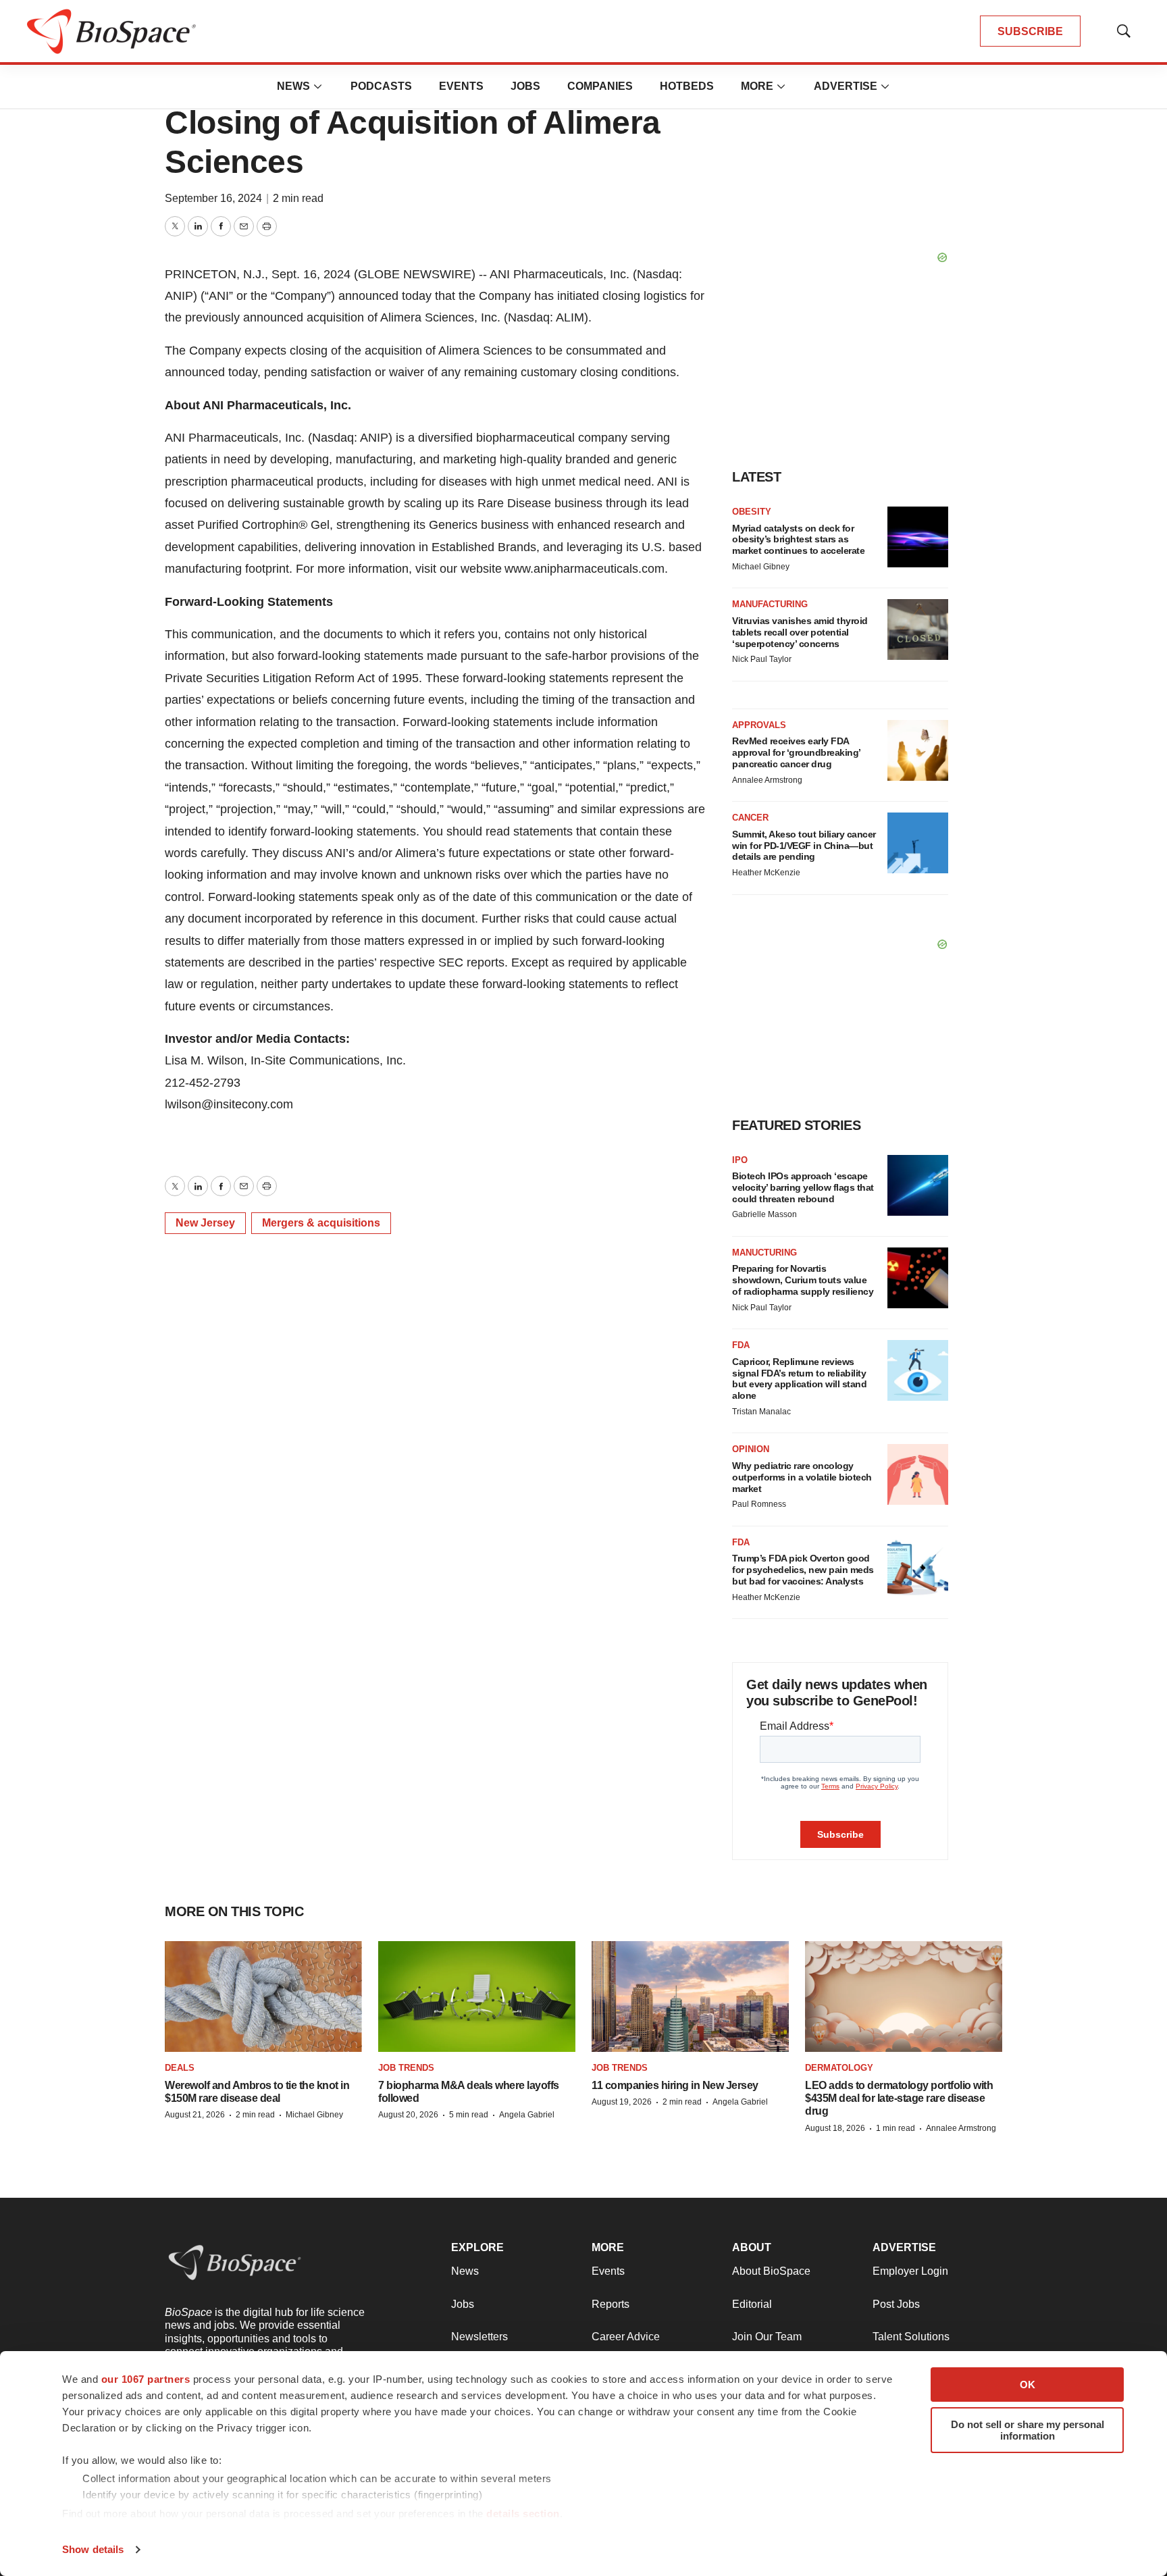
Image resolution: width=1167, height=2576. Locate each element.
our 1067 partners (146, 2379)
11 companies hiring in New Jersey (675, 2085)
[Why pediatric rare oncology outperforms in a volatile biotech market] (918, 1474)
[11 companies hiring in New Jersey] (690, 1997)
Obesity (752, 512)
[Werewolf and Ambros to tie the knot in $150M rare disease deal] (263, 1997)
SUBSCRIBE (1030, 31)
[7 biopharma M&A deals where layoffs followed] (477, 1997)
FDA (741, 1345)
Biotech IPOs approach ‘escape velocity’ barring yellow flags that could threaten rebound (803, 1187)
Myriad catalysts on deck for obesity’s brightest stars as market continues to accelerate (798, 540)
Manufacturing (770, 604)
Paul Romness (759, 1504)
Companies (600, 86)
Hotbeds (687, 86)
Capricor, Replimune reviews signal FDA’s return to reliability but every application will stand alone (799, 1379)
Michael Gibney (761, 567)
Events (461, 86)
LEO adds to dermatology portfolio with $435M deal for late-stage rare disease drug (899, 2098)
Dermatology (839, 2068)
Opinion (751, 1449)
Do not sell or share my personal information (1028, 2430)
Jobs (525, 86)
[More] (318, 86)
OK (1028, 2385)
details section (523, 2514)
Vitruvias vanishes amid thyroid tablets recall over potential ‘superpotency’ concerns (800, 632)
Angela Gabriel (527, 2115)
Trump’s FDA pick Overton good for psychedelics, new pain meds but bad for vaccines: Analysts (803, 1570)
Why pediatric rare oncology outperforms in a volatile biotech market (802, 1477)
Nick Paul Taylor (762, 659)
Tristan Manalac (761, 1412)
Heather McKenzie (766, 873)
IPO (740, 1160)
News (293, 86)
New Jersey (205, 1223)
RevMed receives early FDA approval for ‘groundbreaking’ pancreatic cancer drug (796, 752)
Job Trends (406, 2068)
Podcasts (381, 86)
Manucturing (764, 1253)
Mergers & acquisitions (321, 1223)
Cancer (750, 818)
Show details (93, 2549)
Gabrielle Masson (764, 1214)
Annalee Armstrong (767, 780)
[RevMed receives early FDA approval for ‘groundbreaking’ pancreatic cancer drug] (918, 750)
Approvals (759, 725)
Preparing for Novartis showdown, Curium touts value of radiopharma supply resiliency (803, 1280)
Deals (180, 2068)
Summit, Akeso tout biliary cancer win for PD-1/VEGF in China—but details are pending (804, 846)
